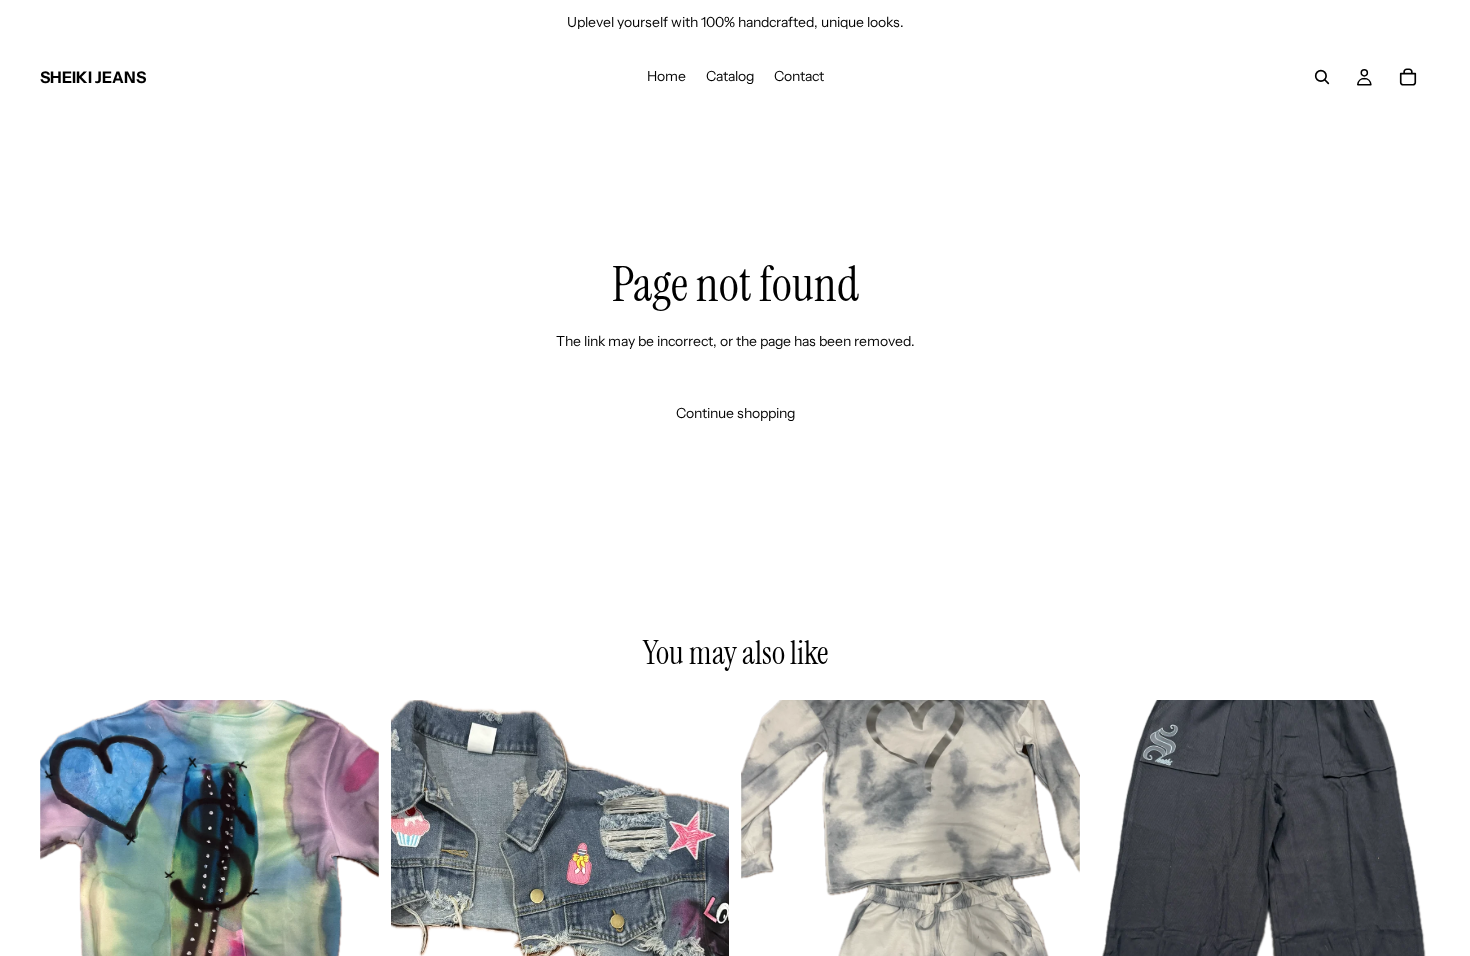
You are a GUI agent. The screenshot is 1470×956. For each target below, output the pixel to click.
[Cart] (1408, 77)
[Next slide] (699, 869)
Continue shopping (735, 413)
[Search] (1322, 77)
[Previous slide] (421, 869)
